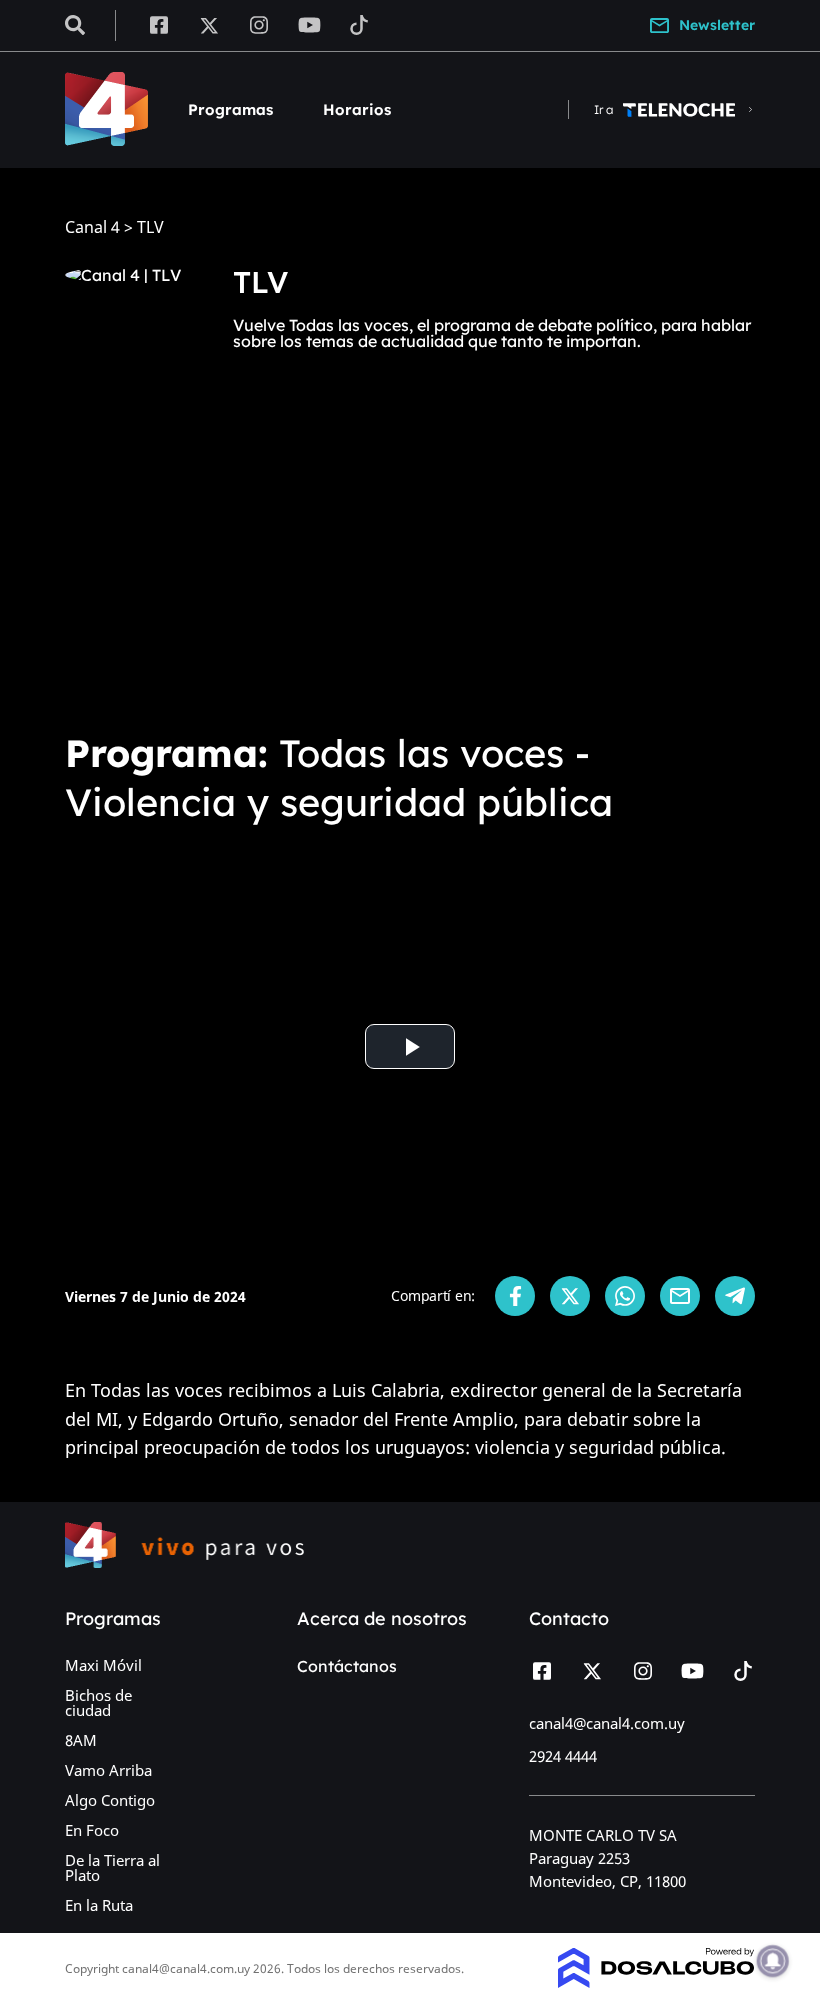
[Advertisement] (410, 564)
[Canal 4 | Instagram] (259, 24)
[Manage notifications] (773, 1961)
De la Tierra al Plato (112, 1867)
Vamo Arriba (108, 1770)
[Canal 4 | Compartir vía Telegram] (735, 1296)
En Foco (92, 1830)
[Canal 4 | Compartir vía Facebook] (515, 1296)
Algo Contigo (110, 1800)
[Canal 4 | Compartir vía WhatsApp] (625, 1296)
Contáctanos (347, 1666)
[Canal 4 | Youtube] (309, 24)
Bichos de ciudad (98, 1702)
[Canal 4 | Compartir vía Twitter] (570, 1296)
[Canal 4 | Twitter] (209, 24)
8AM (81, 1740)
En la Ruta (99, 1905)
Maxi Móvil (103, 1665)
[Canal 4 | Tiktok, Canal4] (359, 24)
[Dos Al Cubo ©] (656, 1982)
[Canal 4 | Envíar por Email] (680, 1296)
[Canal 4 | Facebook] (158, 24)
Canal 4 (92, 227)
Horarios (357, 109)
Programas (230, 109)
